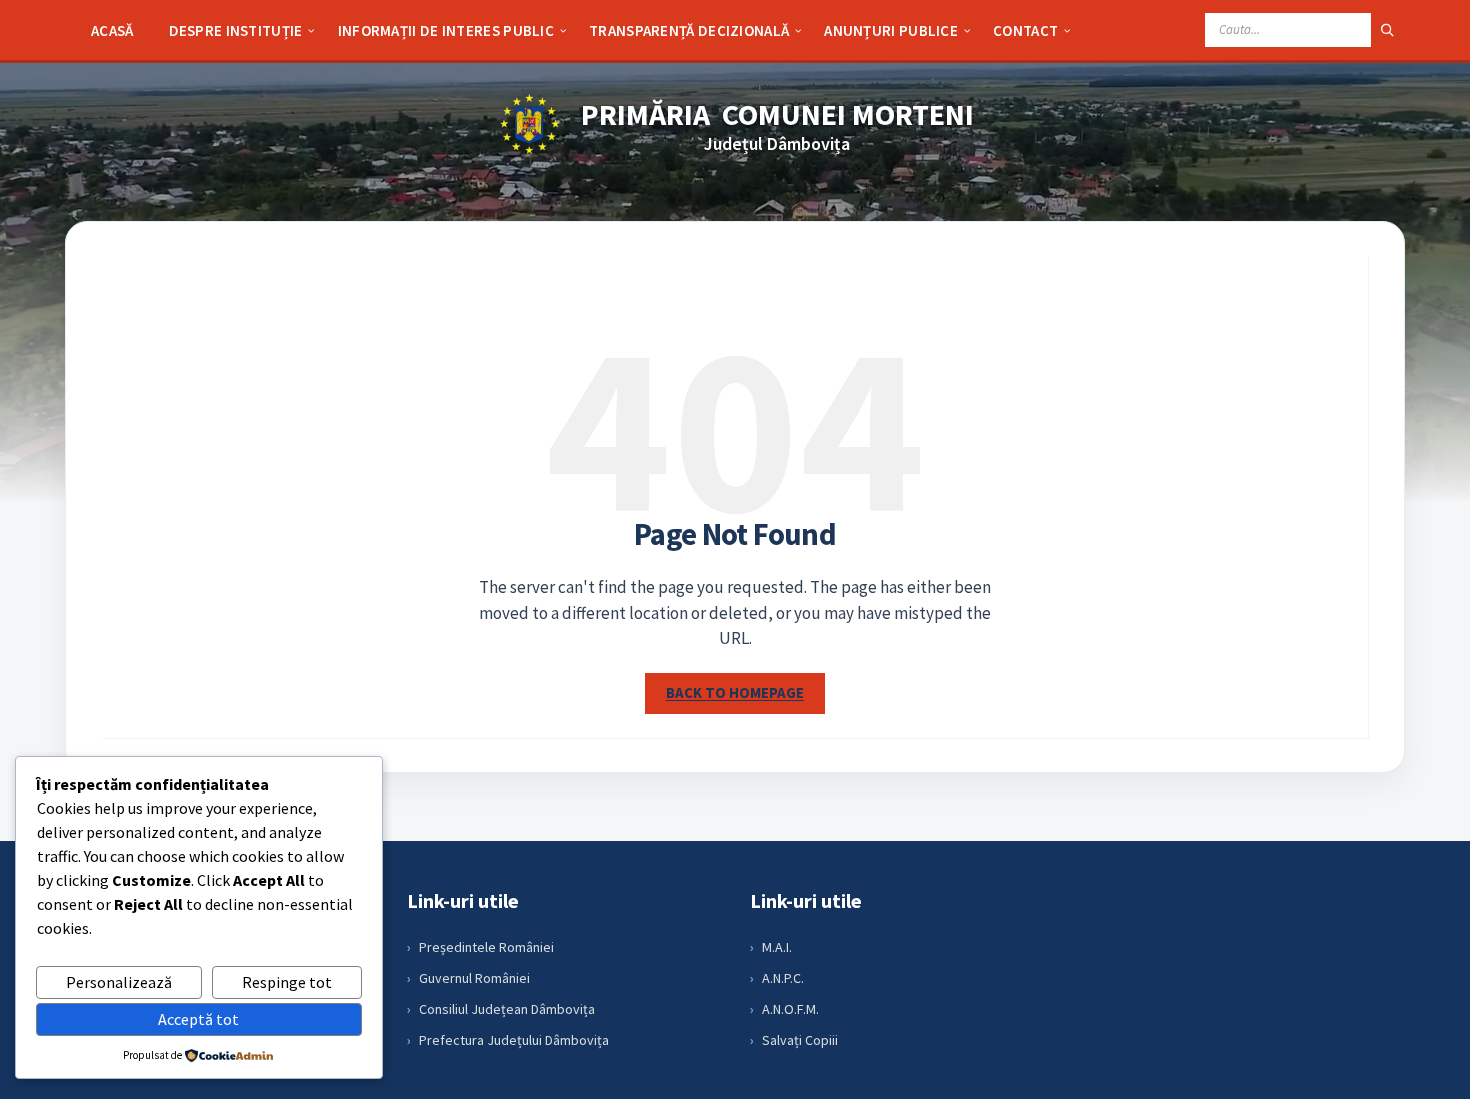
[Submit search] (1388, 30)
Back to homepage (735, 692)
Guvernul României (474, 978)
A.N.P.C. (783, 978)
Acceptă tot (198, 1019)
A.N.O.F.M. (790, 1009)
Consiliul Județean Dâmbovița (507, 1009)
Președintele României (486, 947)
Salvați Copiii (800, 1040)
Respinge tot (287, 982)
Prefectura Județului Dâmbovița (514, 1040)
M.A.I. (777, 947)
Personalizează (119, 982)
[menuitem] (112, 30)
